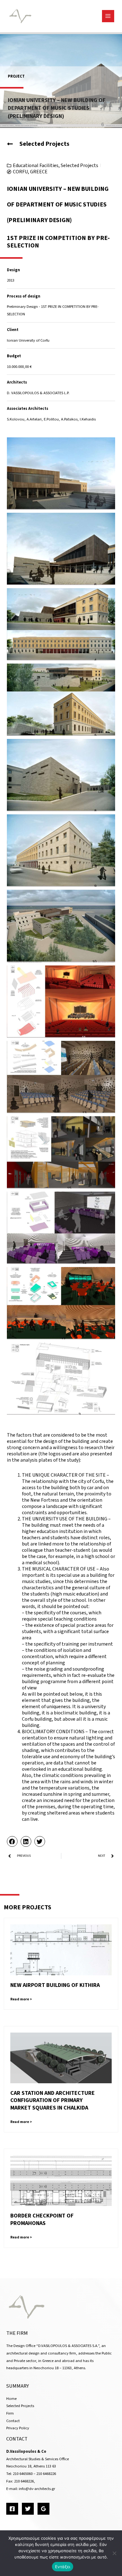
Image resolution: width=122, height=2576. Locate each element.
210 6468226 (46, 2474)
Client (13, 330)
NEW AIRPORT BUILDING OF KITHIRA (55, 1985)
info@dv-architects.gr (37, 2489)
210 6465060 (23, 2474)
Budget (14, 356)
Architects (17, 382)
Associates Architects (28, 409)
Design (13, 270)
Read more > (21, 1999)
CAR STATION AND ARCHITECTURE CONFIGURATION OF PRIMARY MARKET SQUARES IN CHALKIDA (53, 2100)
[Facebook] (12, 2509)
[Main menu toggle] (108, 16)
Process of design (24, 296)
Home (11, 2399)
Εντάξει (63, 2567)
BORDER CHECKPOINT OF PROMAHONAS (42, 2219)
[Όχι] (114, 2553)
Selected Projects (79, 165)
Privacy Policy (18, 2428)
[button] (12, 1841)
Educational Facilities (36, 165)
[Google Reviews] (43, 2509)
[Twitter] (28, 2509)
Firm (10, 2413)
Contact (13, 2421)
